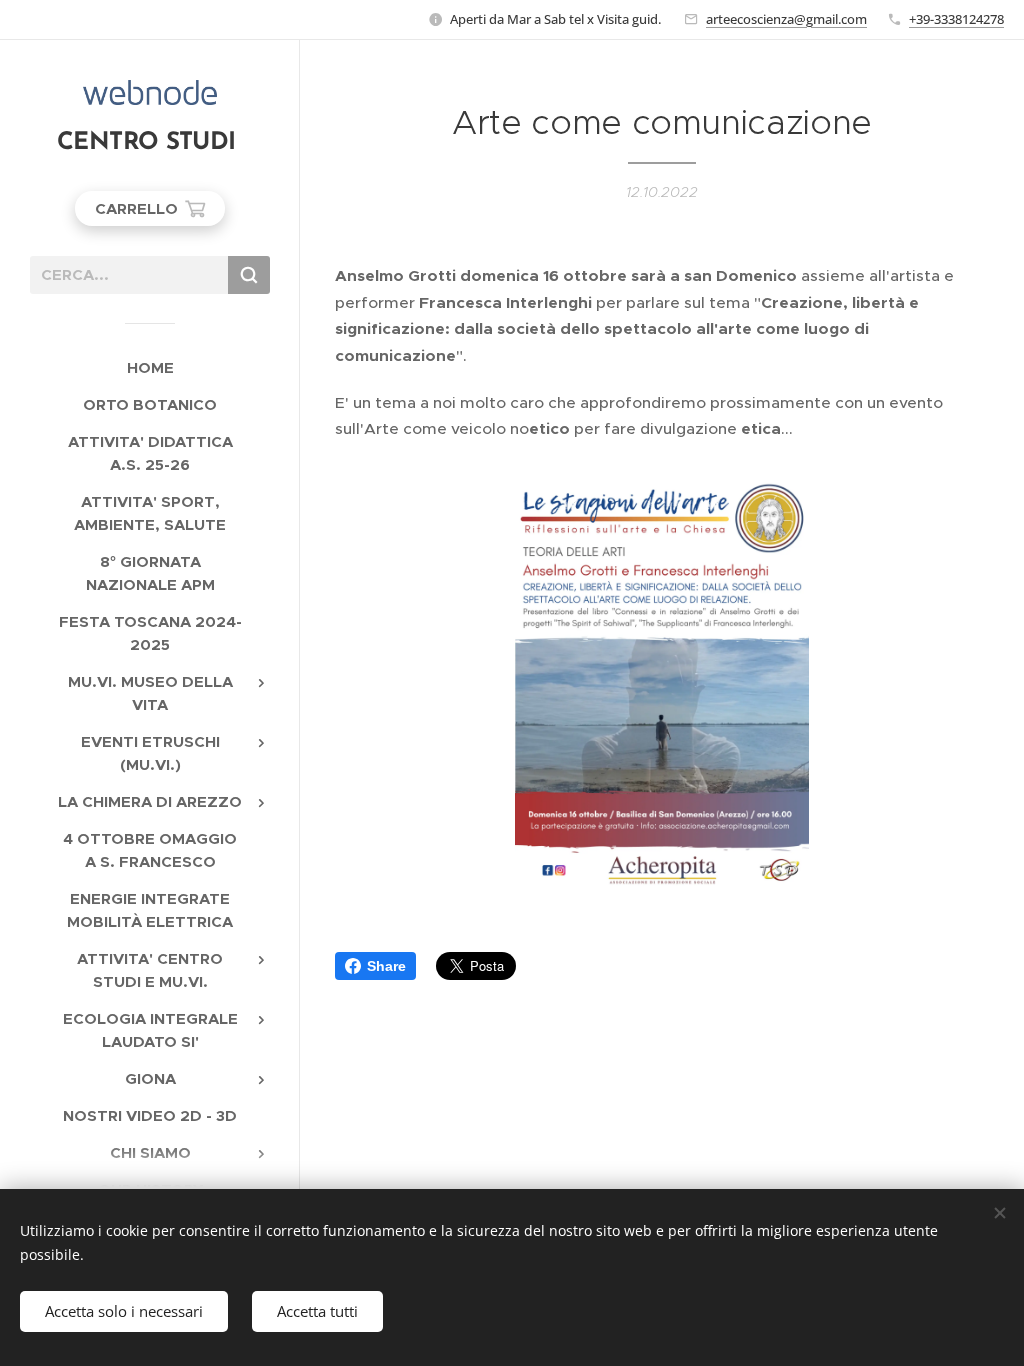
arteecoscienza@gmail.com (786, 19)
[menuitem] (150, 367)
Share (386, 966)
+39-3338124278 (956, 19)
